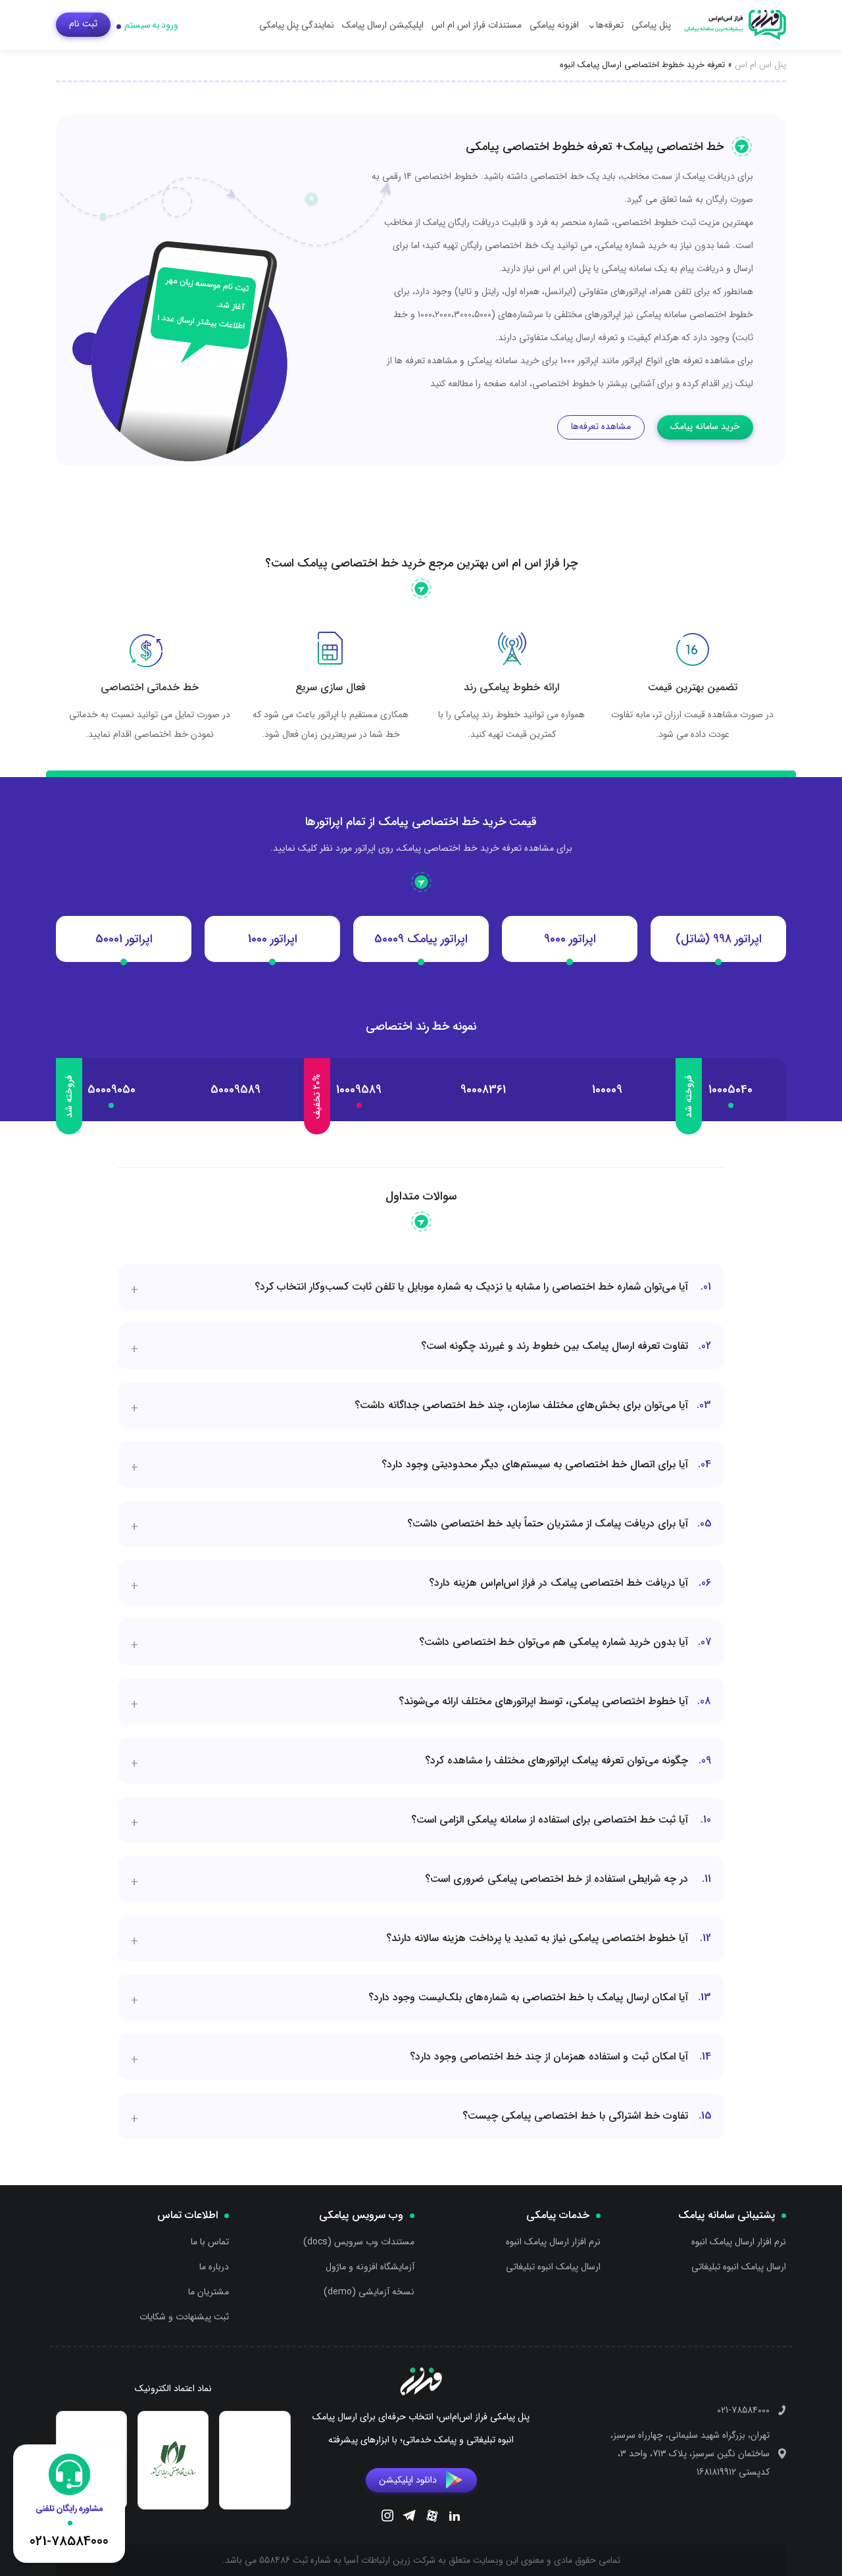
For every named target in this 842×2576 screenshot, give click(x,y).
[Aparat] (432, 2518)
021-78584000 (743, 2410)
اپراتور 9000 (570, 939)
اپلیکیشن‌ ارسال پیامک (383, 25)
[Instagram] (387, 2517)
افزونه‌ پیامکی (554, 25)
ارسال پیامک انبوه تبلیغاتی (739, 2267)
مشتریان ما (209, 2292)
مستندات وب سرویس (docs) (359, 2242)
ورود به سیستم (151, 25)
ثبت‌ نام (83, 24)
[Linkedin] (455, 2517)
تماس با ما (210, 2242)
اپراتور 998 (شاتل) (719, 939)
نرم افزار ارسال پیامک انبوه (739, 2242)
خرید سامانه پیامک (705, 426)
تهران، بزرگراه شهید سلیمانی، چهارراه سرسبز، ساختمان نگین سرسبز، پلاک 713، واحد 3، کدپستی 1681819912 (690, 2454)
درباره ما (214, 2267)
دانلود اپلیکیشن (408, 2479)
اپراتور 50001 (124, 939)
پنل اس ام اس (760, 65)
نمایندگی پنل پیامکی (297, 25)
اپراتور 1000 (273, 939)
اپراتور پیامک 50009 (421, 939)
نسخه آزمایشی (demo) (369, 2292)
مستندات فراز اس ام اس (477, 25)
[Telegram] (409, 2517)
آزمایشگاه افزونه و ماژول (370, 2267)
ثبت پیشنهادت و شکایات (184, 2317)
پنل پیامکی (651, 25)
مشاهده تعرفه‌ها (601, 426)
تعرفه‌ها (610, 25)
